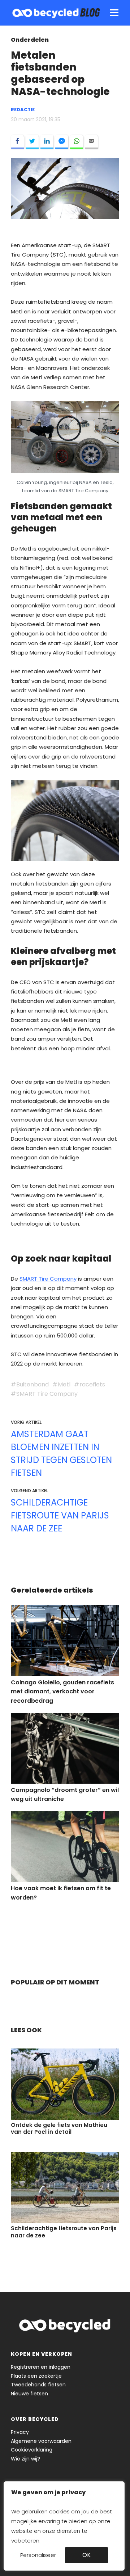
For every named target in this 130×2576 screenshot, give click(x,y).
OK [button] (86, 2555)
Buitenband (32, 1384)
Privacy (20, 2432)
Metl (64, 1384)
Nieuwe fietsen (29, 2394)
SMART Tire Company (48, 1279)
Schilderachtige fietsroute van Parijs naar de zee (60, 1515)
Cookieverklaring (32, 2450)
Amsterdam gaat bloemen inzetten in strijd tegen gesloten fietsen (61, 1454)
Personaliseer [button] (38, 2555)
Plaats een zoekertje (36, 2376)
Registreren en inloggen (41, 2367)
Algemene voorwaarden (41, 2441)
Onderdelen (30, 40)
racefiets (92, 1384)
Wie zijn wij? (25, 2459)
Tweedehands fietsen (38, 2385)
